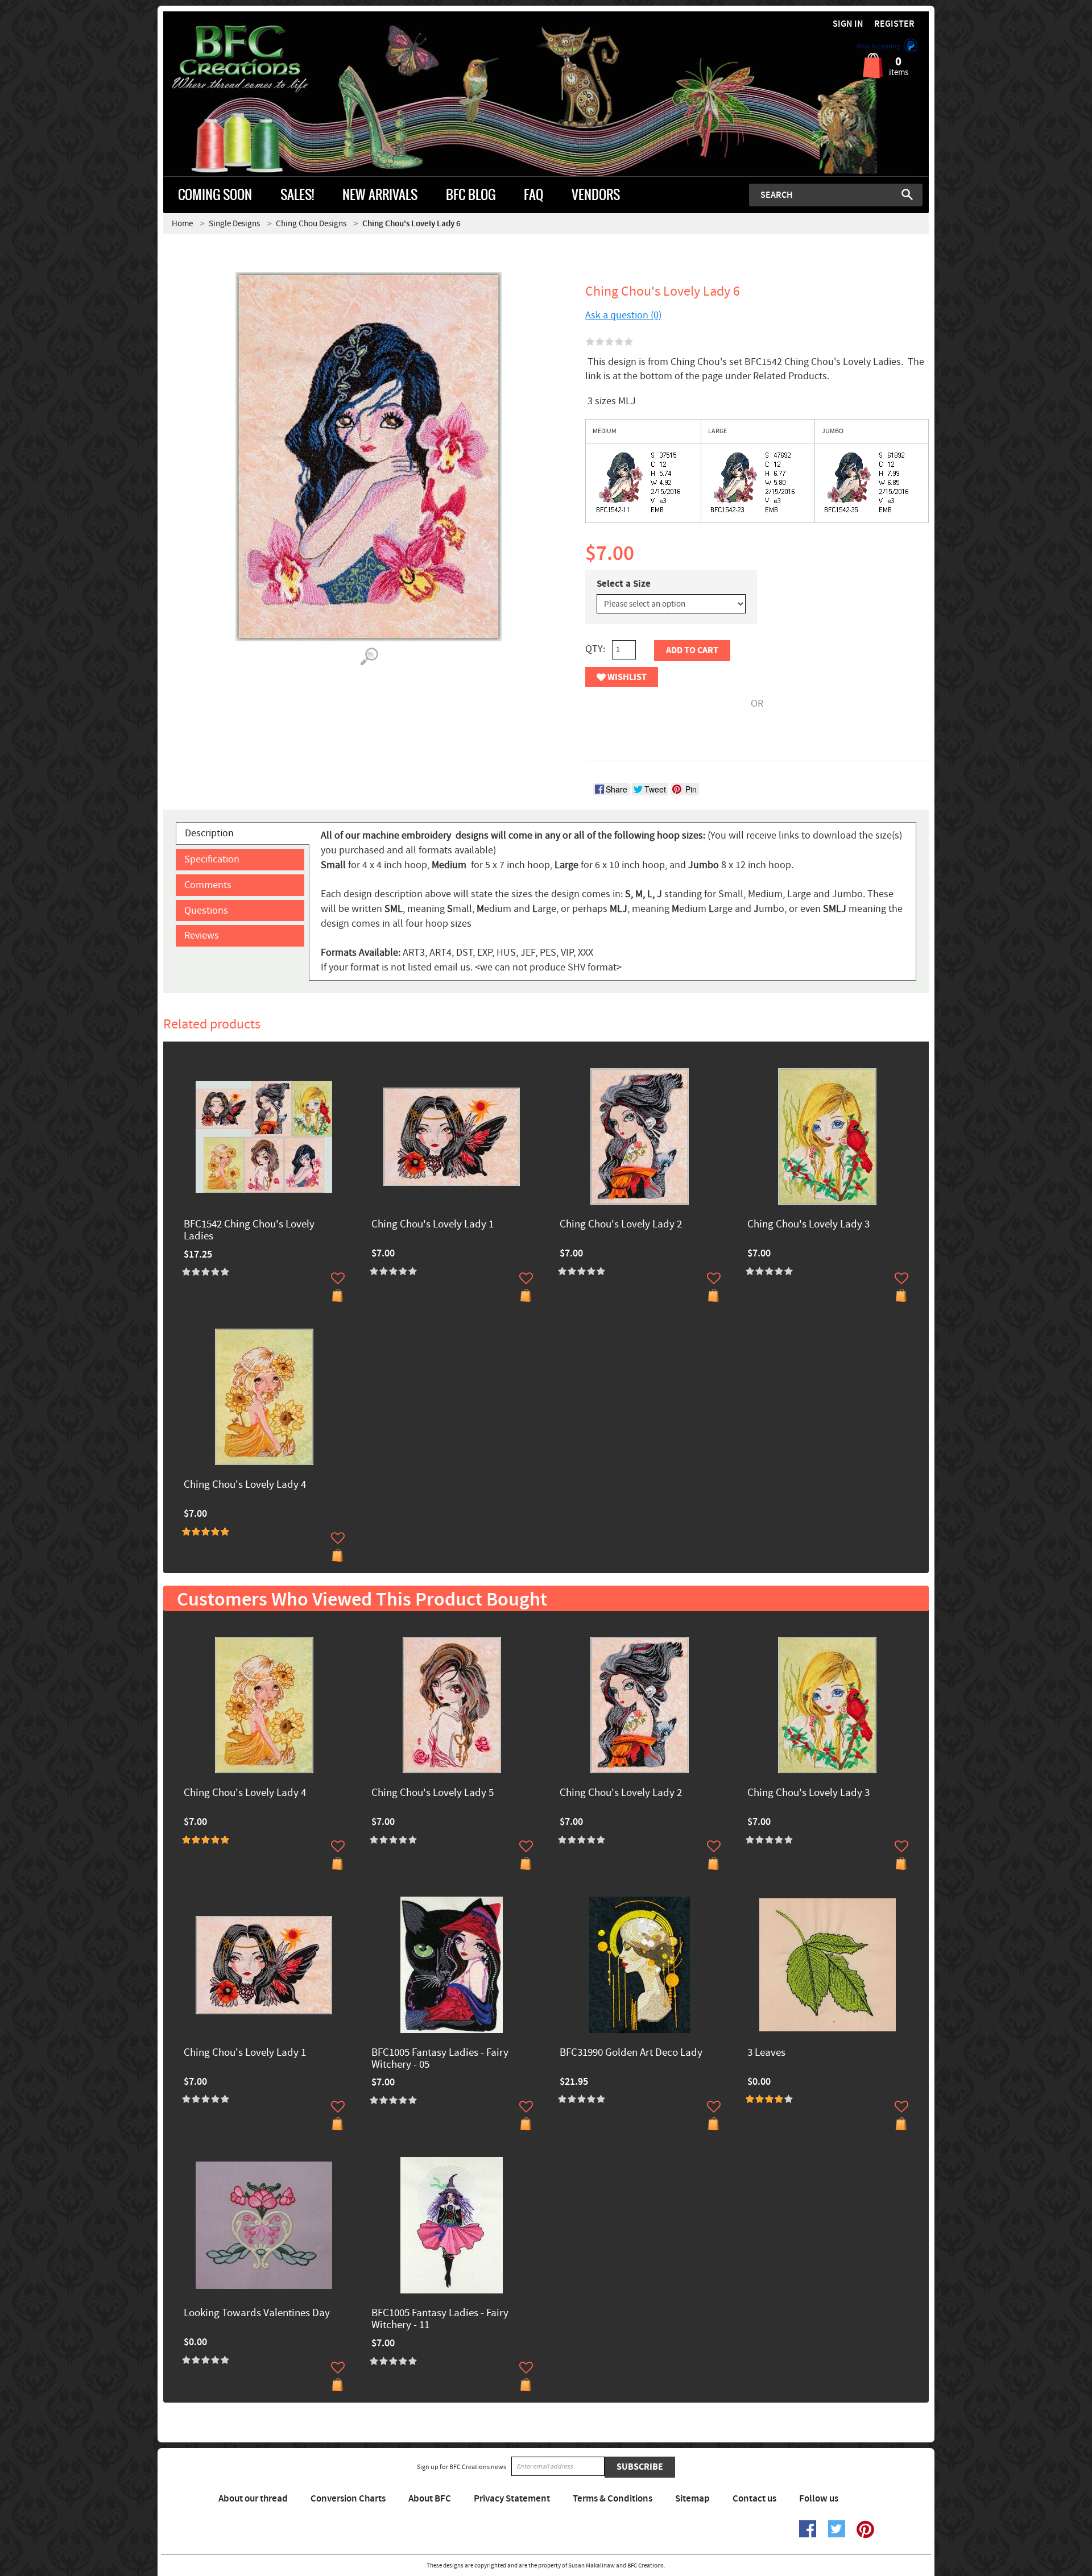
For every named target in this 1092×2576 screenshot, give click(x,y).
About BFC (430, 2499)
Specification (212, 859)
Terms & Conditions (613, 2499)
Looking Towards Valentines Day (257, 2314)
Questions (206, 910)
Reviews (202, 936)
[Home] (259, 59)
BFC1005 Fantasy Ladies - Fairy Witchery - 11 (440, 2320)
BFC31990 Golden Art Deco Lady (631, 2053)
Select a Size (624, 584)
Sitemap (692, 2499)
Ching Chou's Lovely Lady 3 (808, 1225)
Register (894, 24)
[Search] (907, 194)
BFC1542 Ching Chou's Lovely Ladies (249, 1231)
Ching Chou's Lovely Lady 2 (621, 1225)
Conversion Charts (348, 2499)
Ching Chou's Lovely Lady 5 (433, 1793)
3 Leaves (766, 2053)
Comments (208, 885)
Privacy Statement (512, 2499)
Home (182, 224)
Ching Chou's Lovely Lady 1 (433, 1225)
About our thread (253, 2499)
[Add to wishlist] (338, 1278)
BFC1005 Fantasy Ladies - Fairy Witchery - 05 (440, 2059)
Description (209, 833)
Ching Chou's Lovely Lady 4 (245, 1485)
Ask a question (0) (623, 315)
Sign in (848, 24)
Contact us (754, 2499)
